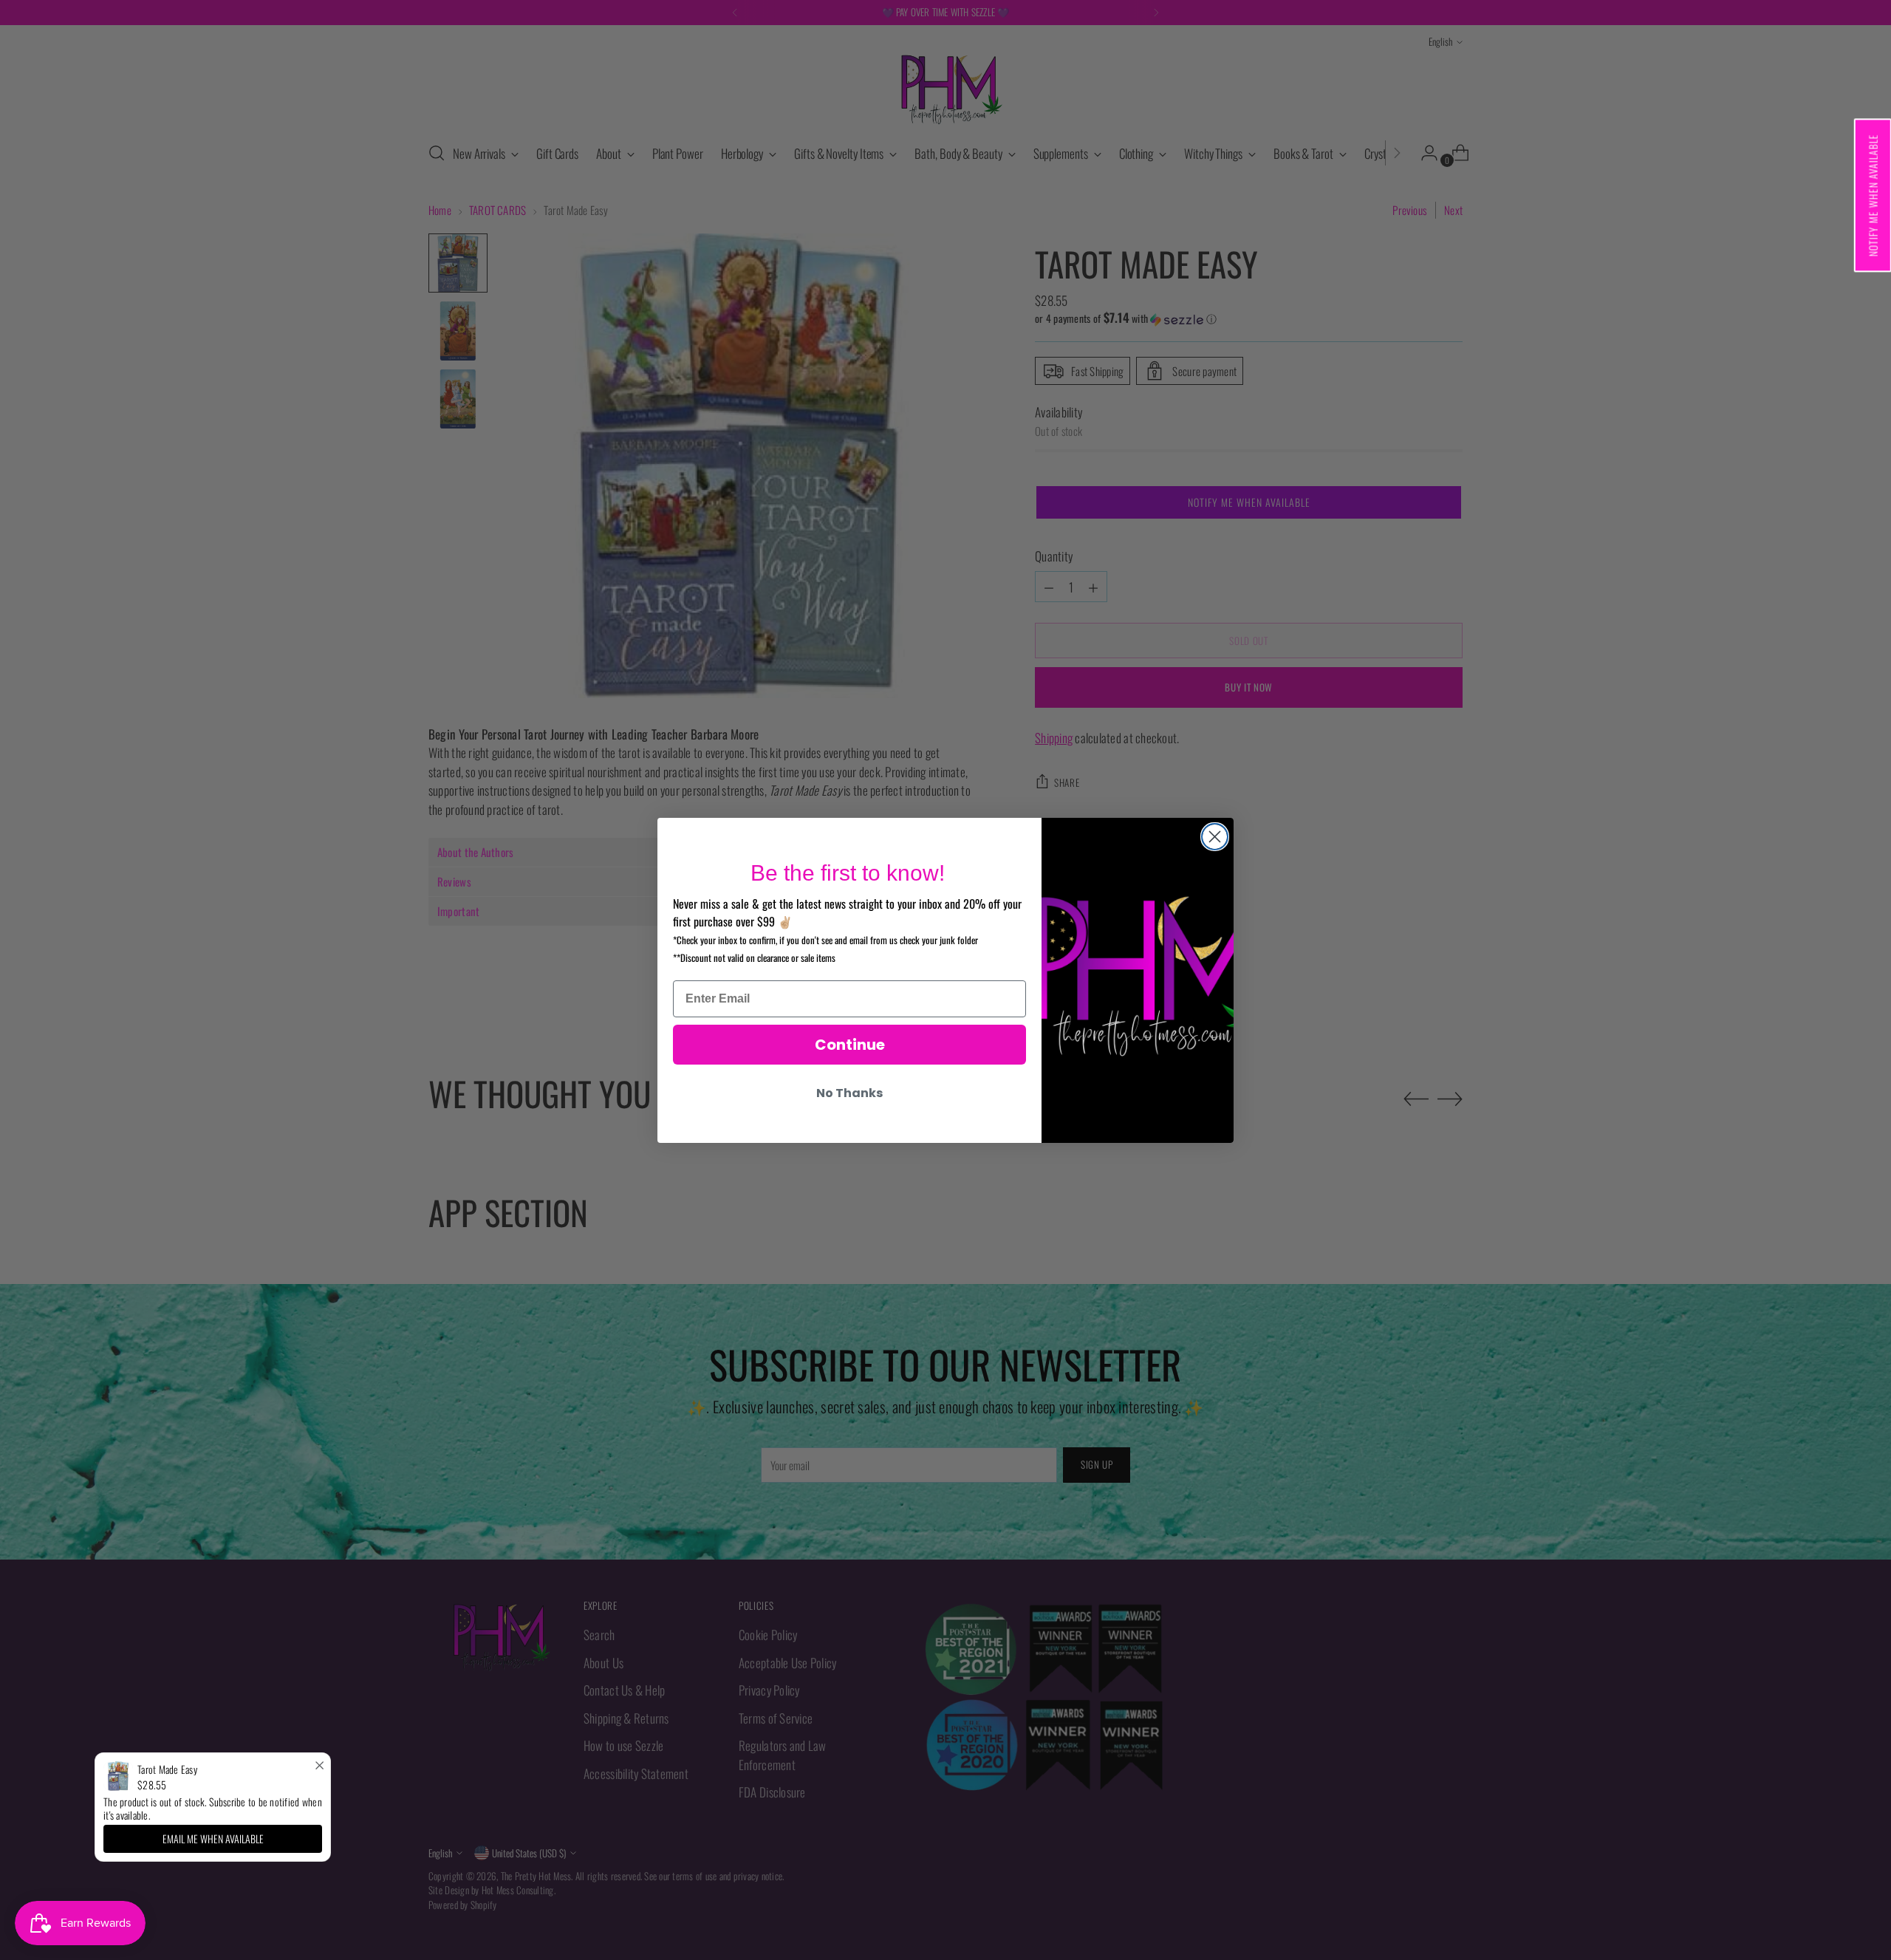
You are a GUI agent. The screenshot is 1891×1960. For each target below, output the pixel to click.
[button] (1872, 195)
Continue (850, 1045)
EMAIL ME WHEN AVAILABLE (213, 1838)
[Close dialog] (1215, 837)
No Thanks (849, 1093)
